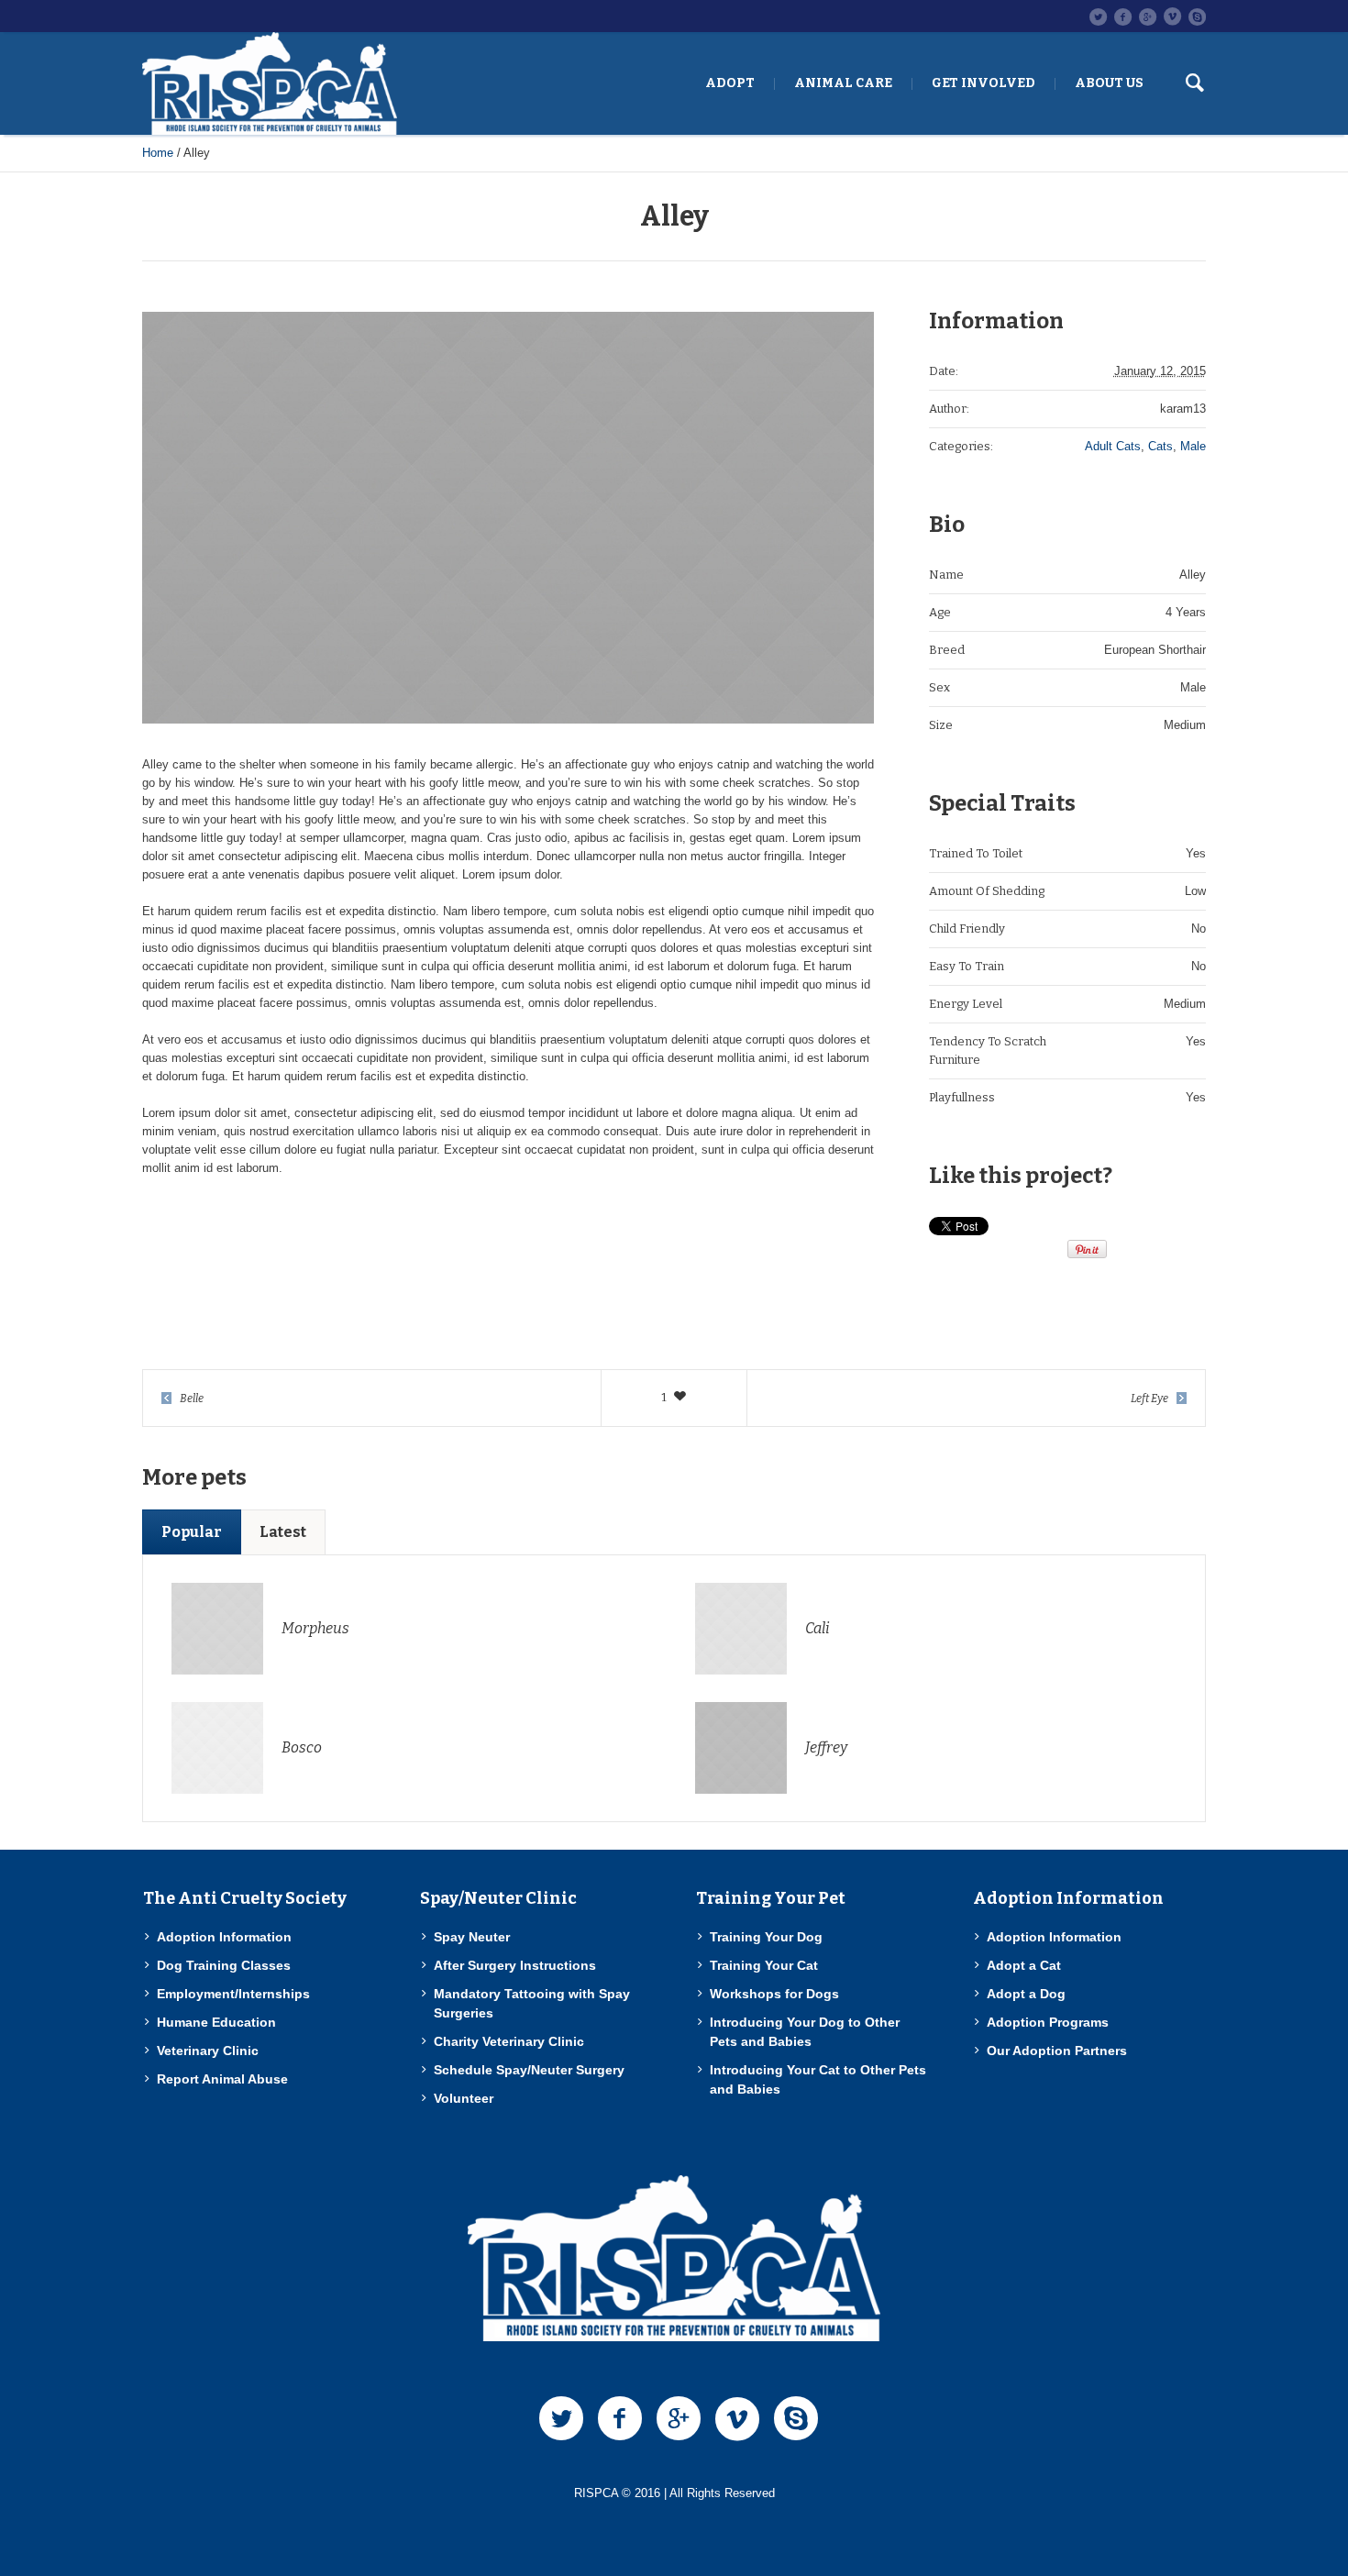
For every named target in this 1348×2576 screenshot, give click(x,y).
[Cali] (741, 1627)
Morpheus (315, 1628)
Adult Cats (1113, 446)
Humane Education (216, 2022)
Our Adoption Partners (1057, 2051)
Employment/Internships (233, 1994)
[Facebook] (1122, 17)
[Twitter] (1098, 17)
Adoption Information (224, 1937)
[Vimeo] (1172, 17)
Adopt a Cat (1024, 1965)
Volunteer (464, 2098)
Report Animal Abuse (222, 2079)
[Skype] (1197, 17)
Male (1193, 446)
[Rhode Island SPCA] (674, 2258)
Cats (1160, 446)
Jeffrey (826, 1747)
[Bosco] (217, 1747)
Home (158, 153)
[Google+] (1147, 17)
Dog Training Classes (224, 1965)
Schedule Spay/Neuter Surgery (529, 2070)
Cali (818, 1628)
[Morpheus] (217, 1627)
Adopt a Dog (1026, 1994)
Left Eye (1149, 1399)
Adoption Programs (1048, 2022)
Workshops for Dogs (774, 1994)
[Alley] (508, 518)
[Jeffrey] (741, 1747)
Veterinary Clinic (208, 2051)
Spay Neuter (472, 1937)
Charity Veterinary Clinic (509, 2041)
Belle (192, 1399)
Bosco (302, 1747)
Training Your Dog (766, 1937)
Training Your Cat (764, 1965)
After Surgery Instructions (515, 1965)
